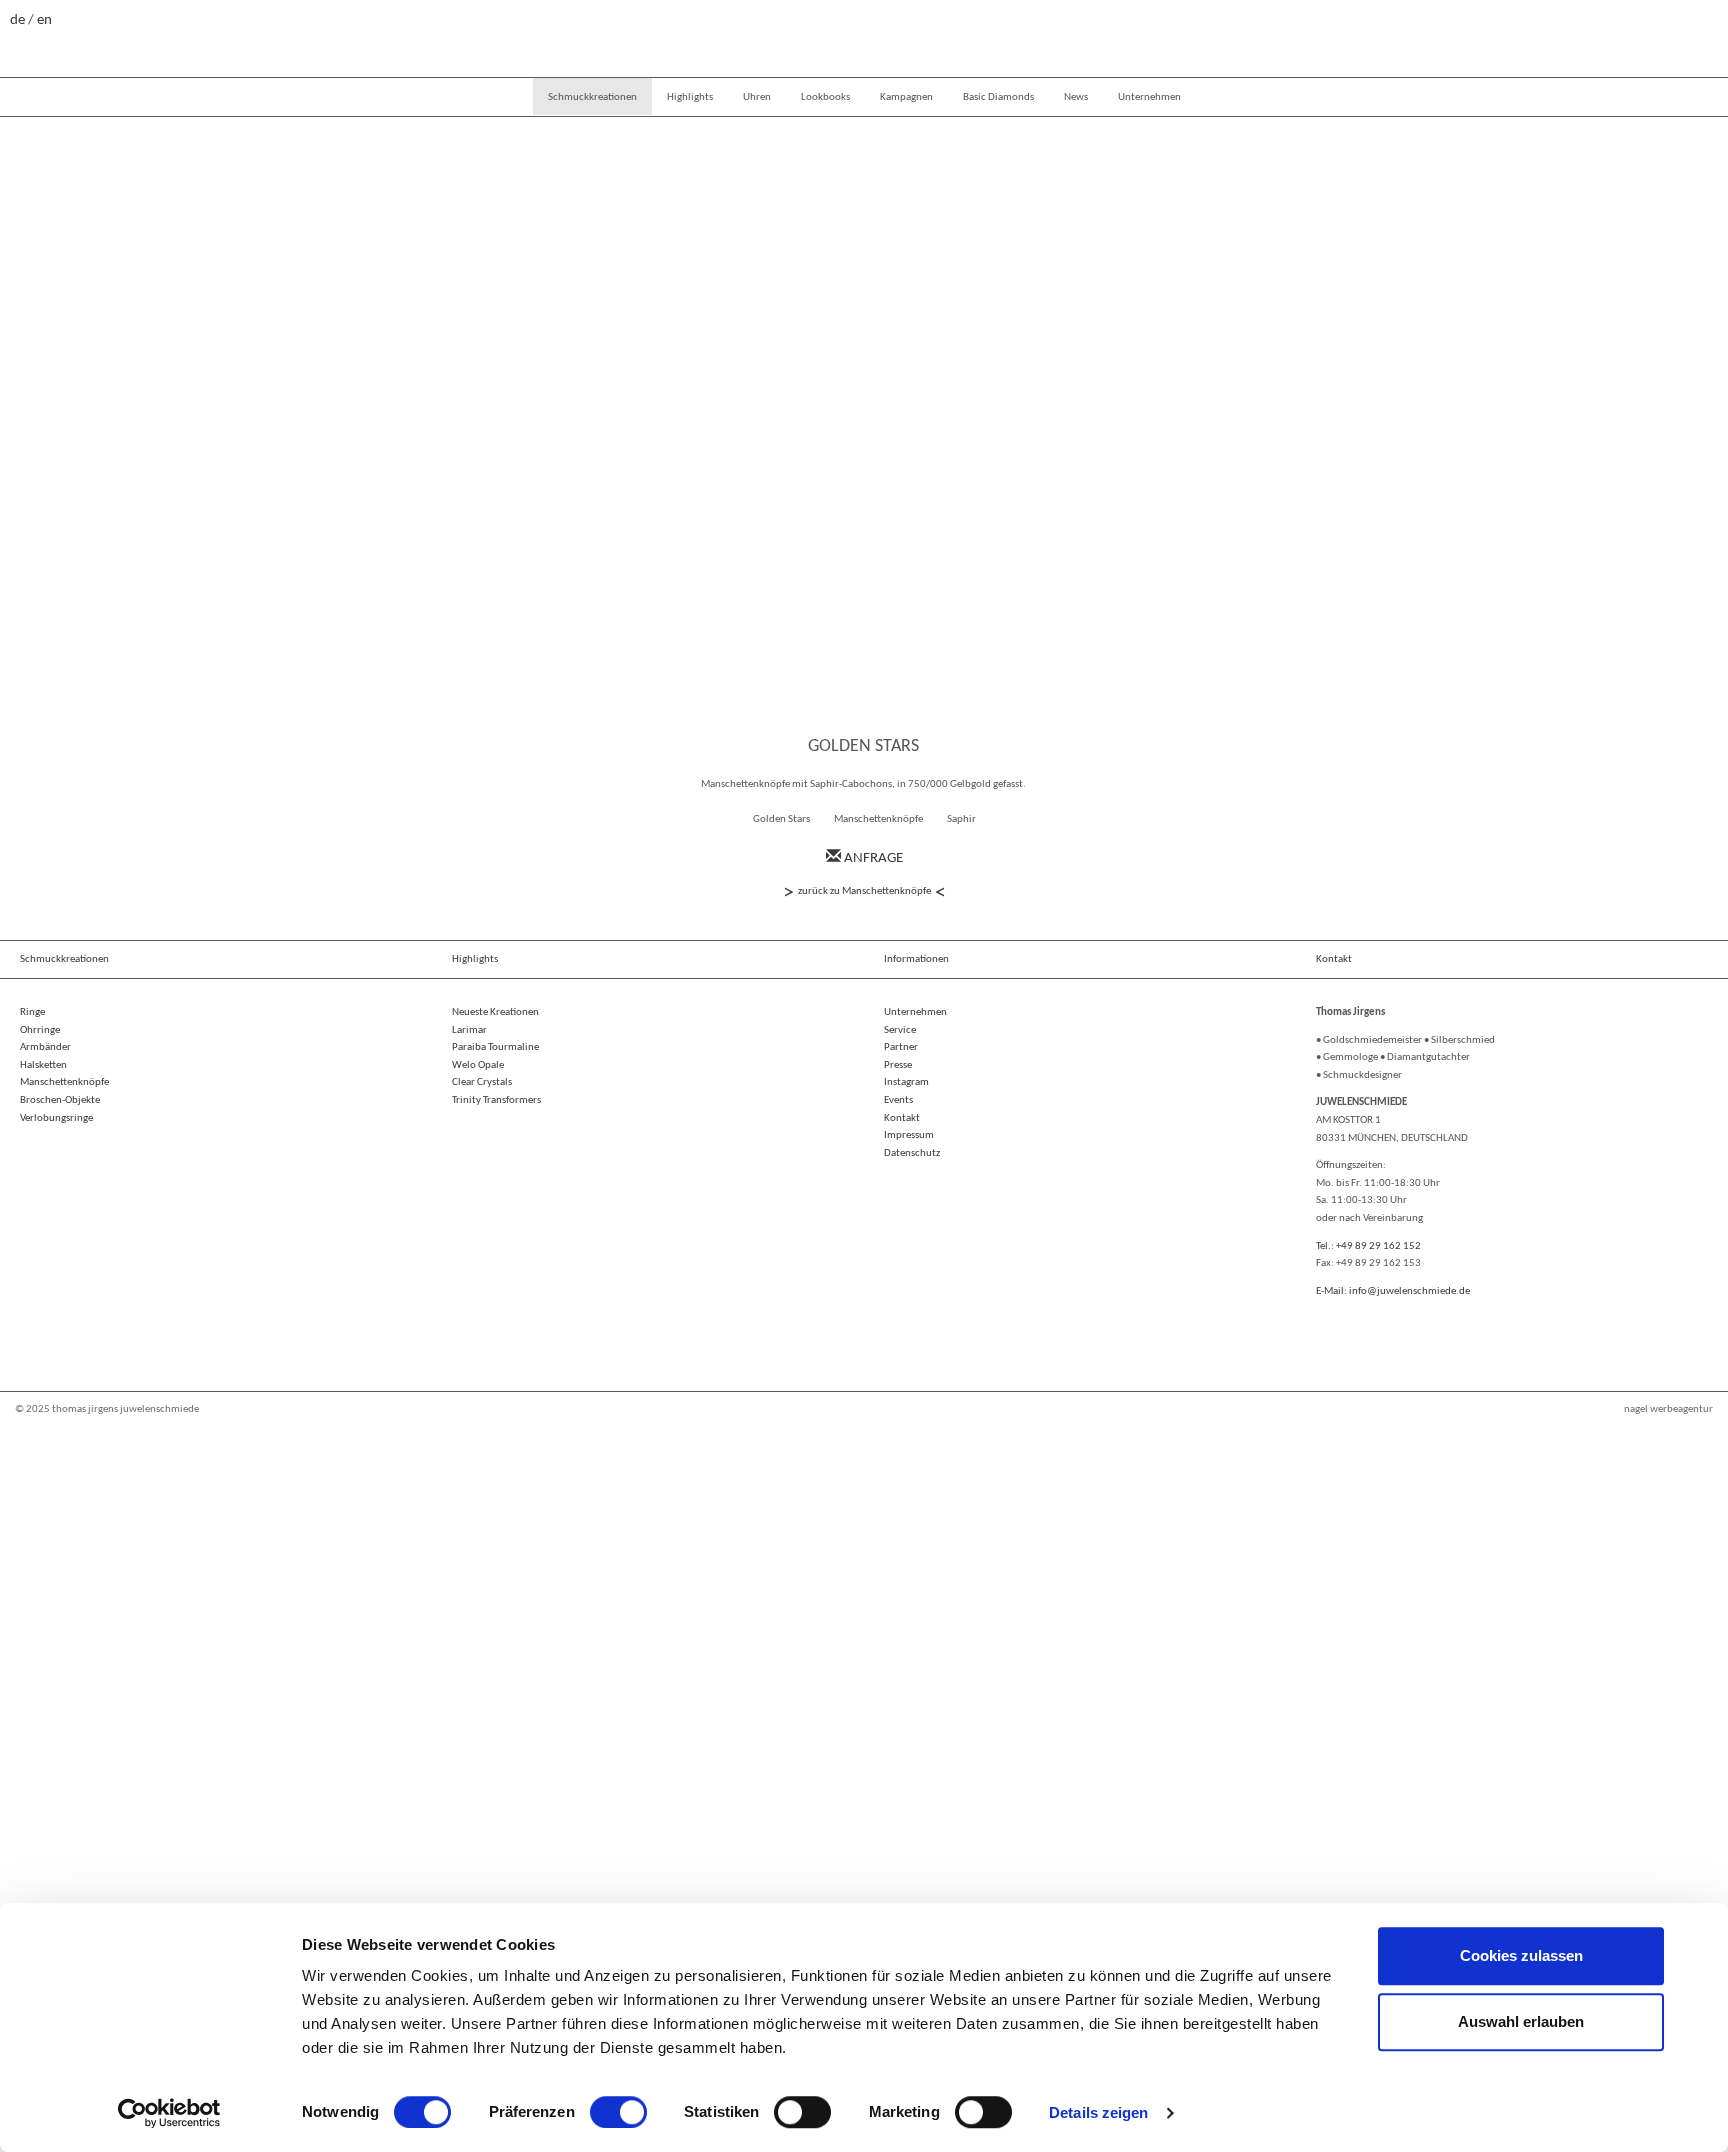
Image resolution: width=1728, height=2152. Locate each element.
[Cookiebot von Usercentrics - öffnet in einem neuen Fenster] (169, 2113)
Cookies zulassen (1521, 1955)
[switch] (618, 2112)
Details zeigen (1098, 2112)
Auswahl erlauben (1521, 2021)
